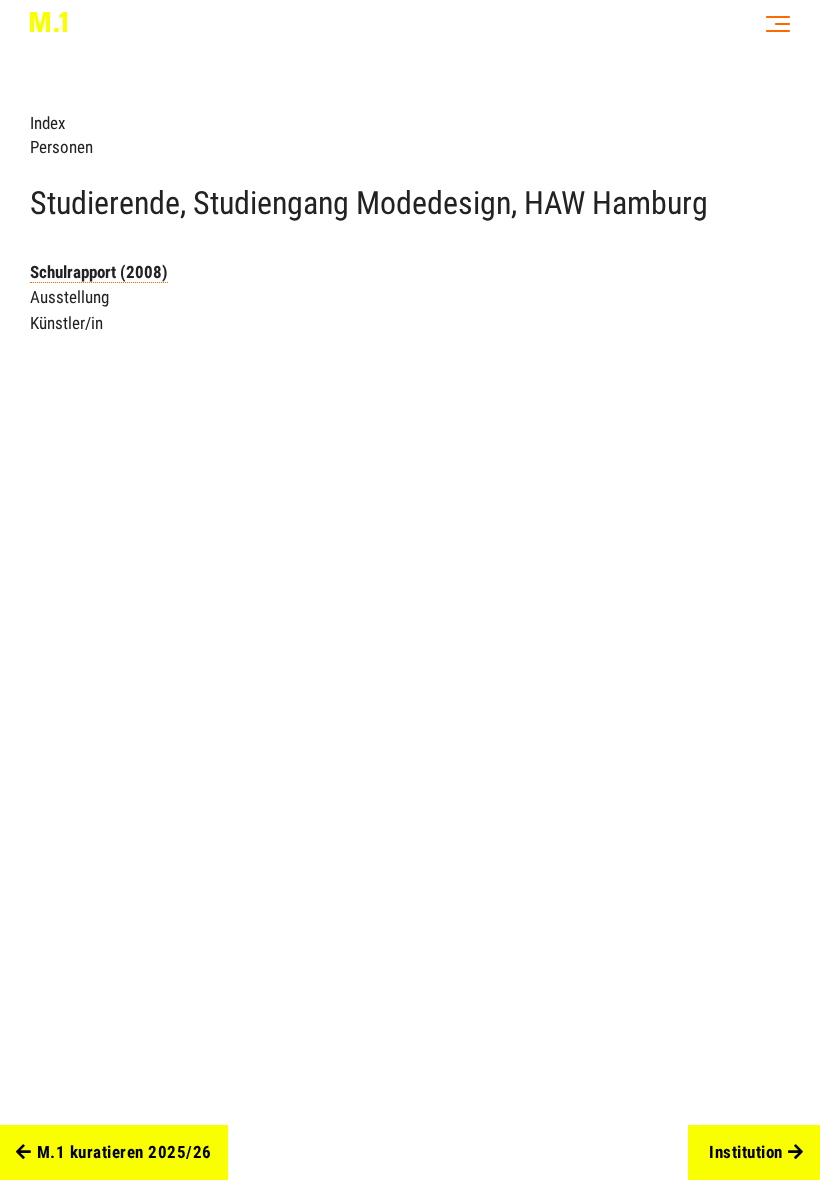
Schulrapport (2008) (99, 272)
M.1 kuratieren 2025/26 (124, 1152)
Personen (61, 147)
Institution (746, 1152)
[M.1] (48, 22)
